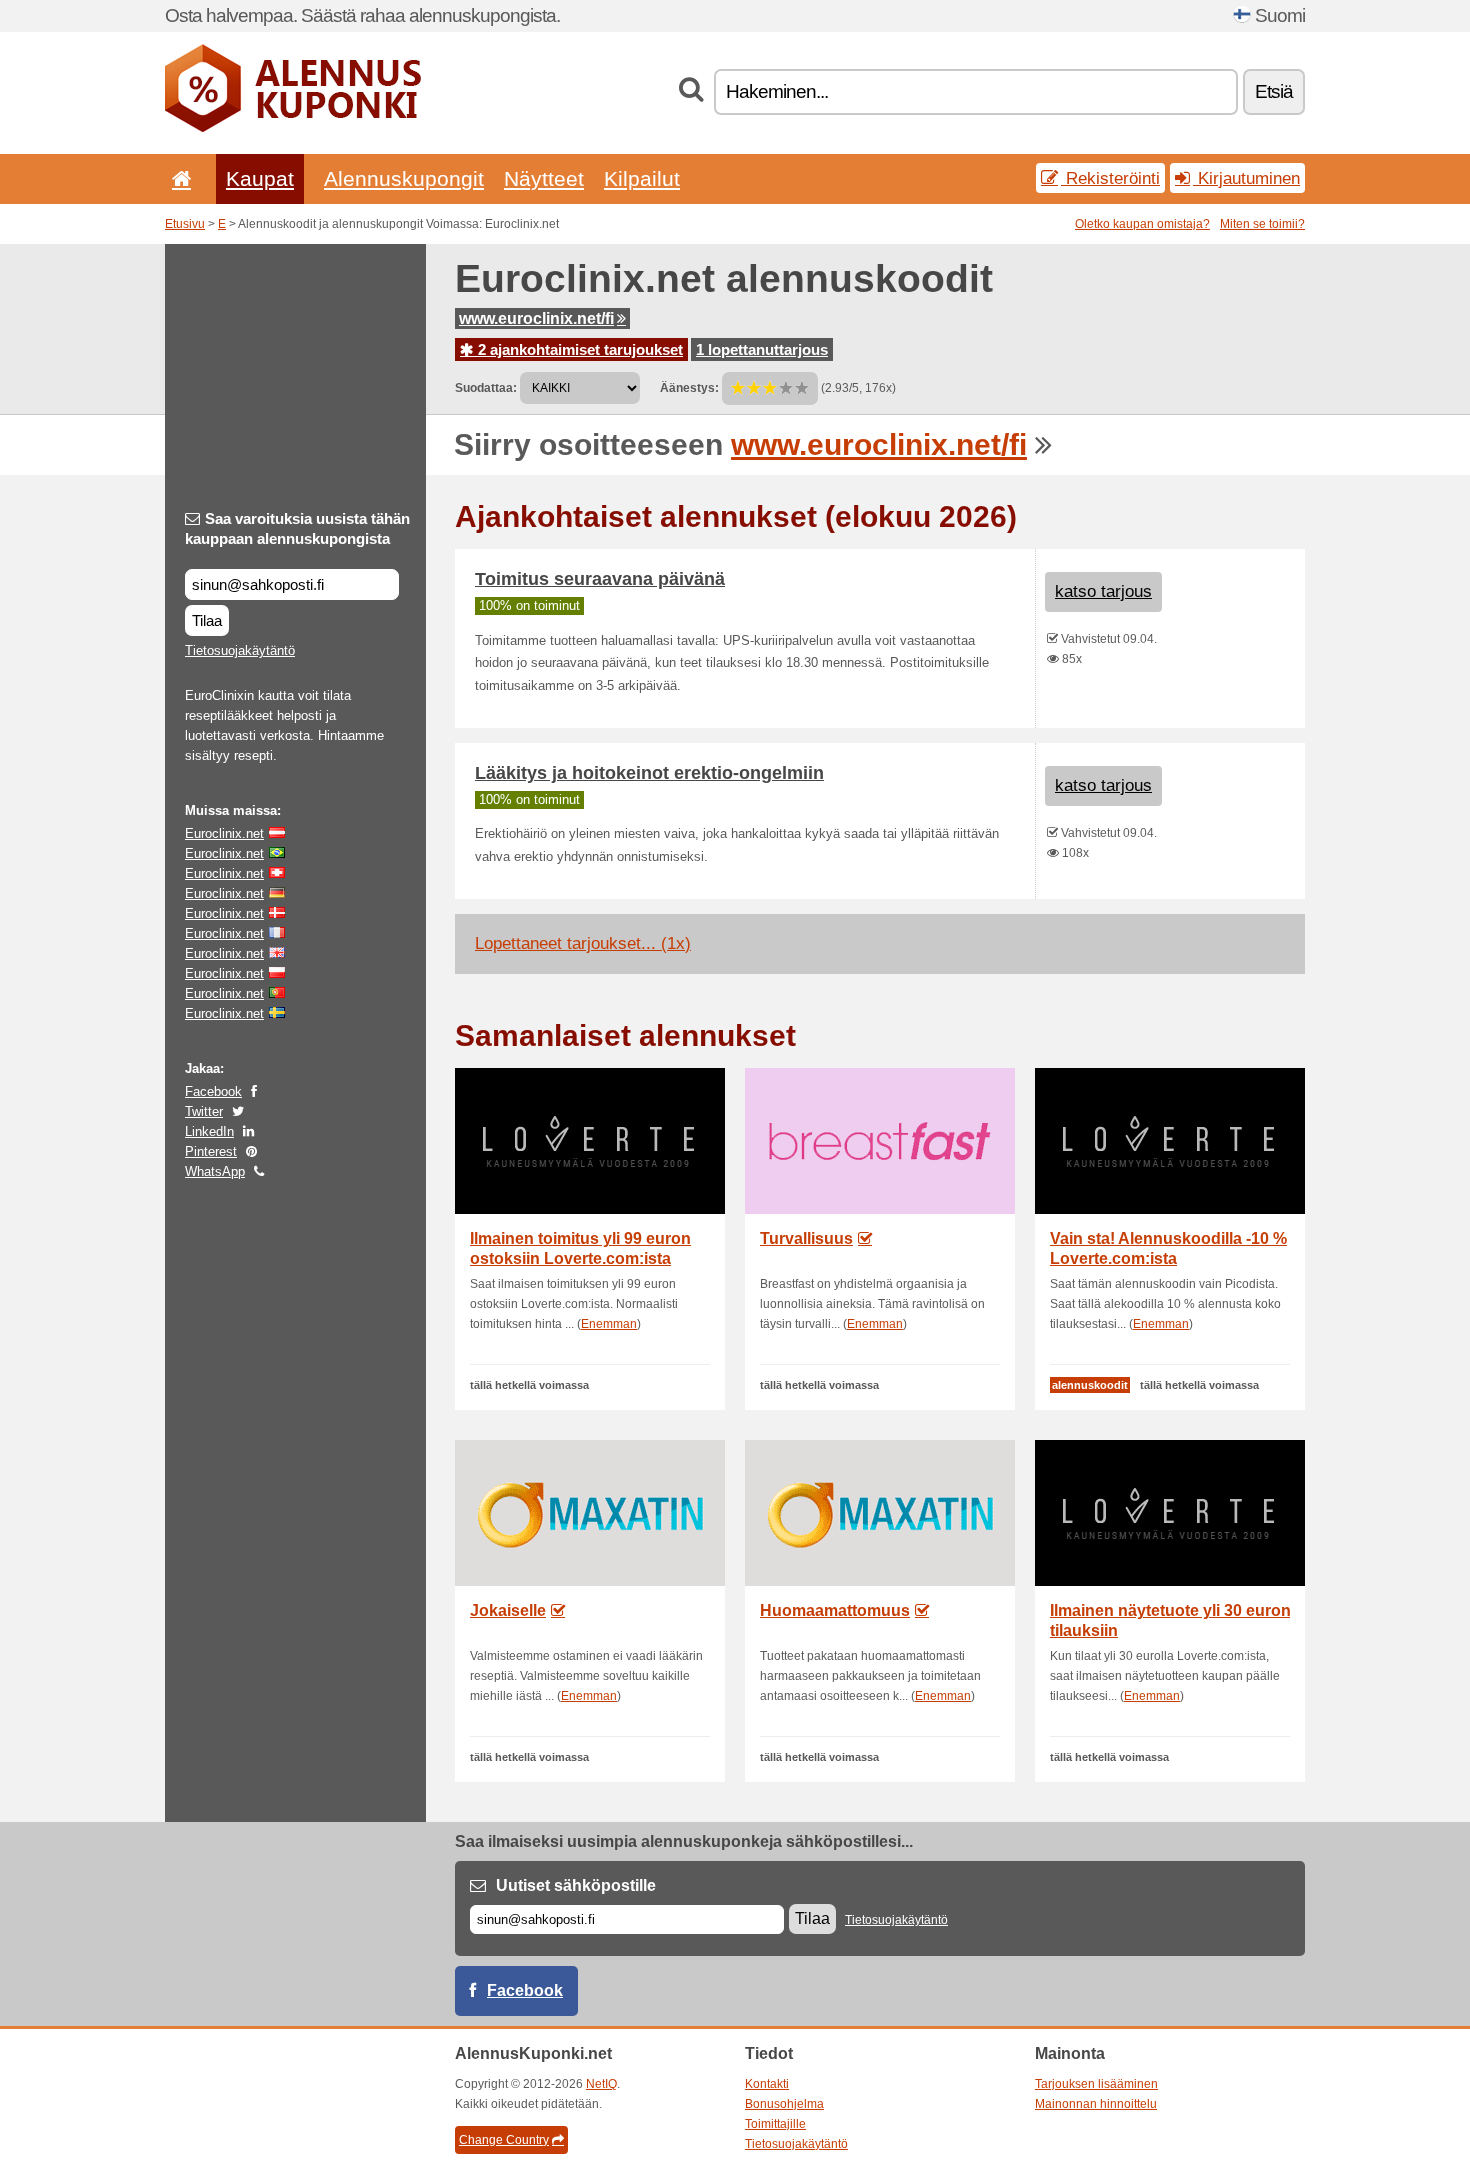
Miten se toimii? (1262, 224)
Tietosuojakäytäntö (240, 650)
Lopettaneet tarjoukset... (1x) (583, 943)
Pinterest (211, 1151)
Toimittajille (775, 2124)
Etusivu (185, 224)
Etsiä (1274, 91)
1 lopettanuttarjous (762, 349)
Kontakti (767, 2084)
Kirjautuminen (1246, 178)
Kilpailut (642, 178)
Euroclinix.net (224, 833)
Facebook (213, 1091)
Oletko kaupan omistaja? (1142, 224)
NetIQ (601, 2084)
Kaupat (260, 178)
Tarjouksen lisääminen (1096, 2084)
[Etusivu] (178, 178)
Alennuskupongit (404, 178)
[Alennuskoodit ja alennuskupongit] (293, 128)
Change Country (504, 2140)
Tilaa (207, 620)
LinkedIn (209, 1131)
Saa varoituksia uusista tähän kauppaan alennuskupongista (297, 528)
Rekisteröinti (1110, 178)
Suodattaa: (486, 388)
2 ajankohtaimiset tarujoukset (578, 349)
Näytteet (544, 178)
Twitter (204, 1111)
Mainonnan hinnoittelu (1096, 2104)
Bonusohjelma (784, 2104)
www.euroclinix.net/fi (536, 318)
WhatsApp (215, 1171)
